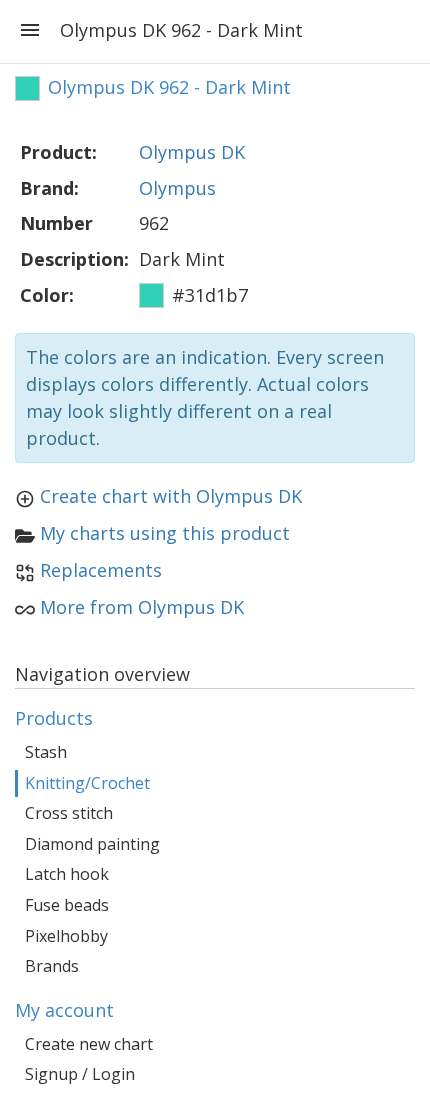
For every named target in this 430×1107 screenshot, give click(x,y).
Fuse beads (67, 905)
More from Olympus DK (142, 607)
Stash (46, 752)
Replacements (101, 570)
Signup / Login (80, 1074)
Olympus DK (192, 152)
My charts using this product (165, 533)
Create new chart (89, 1044)
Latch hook (67, 874)
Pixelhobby (66, 936)
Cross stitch (69, 813)
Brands (52, 966)
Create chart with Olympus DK (171, 496)
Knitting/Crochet (87, 783)
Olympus (177, 188)
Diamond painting (92, 844)
